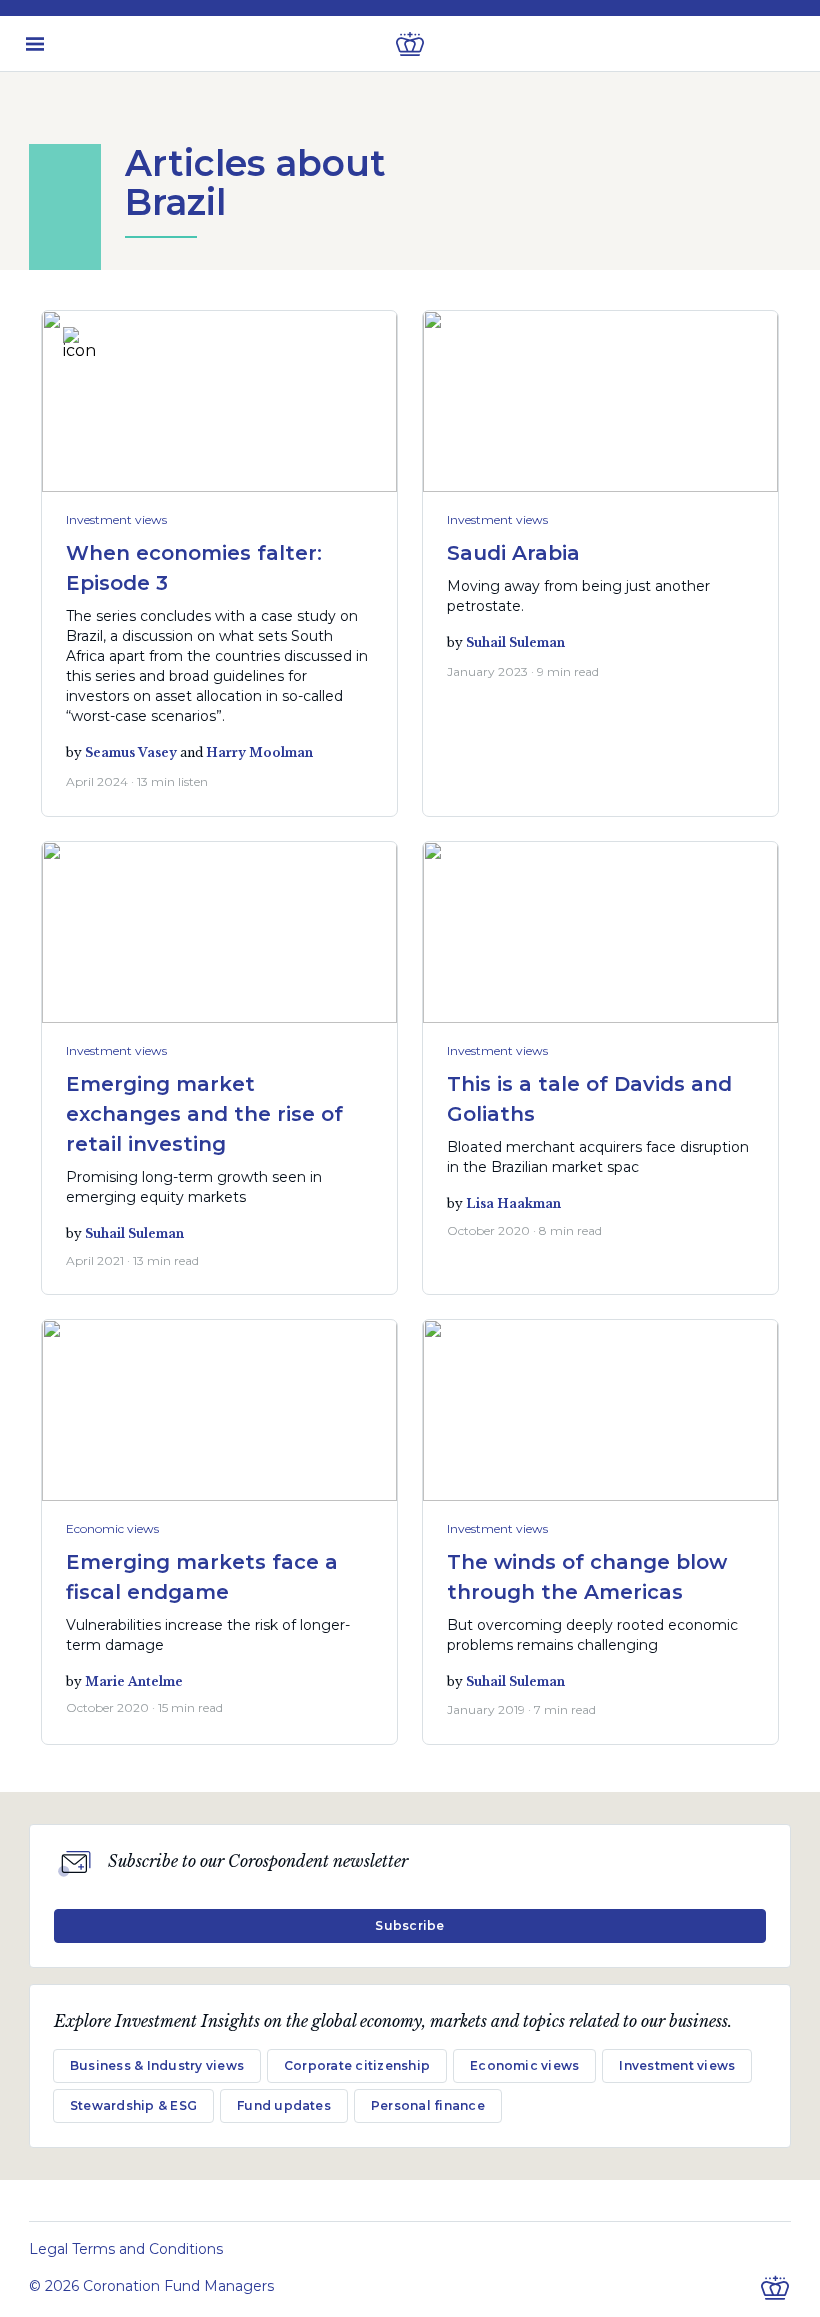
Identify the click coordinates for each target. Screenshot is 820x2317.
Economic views (112, 1528)
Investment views (116, 519)
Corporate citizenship (357, 2065)
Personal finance (428, 2105)
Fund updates (284, 2105)
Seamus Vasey (131, 752)
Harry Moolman (259, 752)
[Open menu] (35, 44)
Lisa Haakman (513, 1203)
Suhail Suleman (515, 642)
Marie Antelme (134, 1681)
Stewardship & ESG (133, 2105)
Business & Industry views (157, 2065)
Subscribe (409, 1925)
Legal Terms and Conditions (126, 2249)
